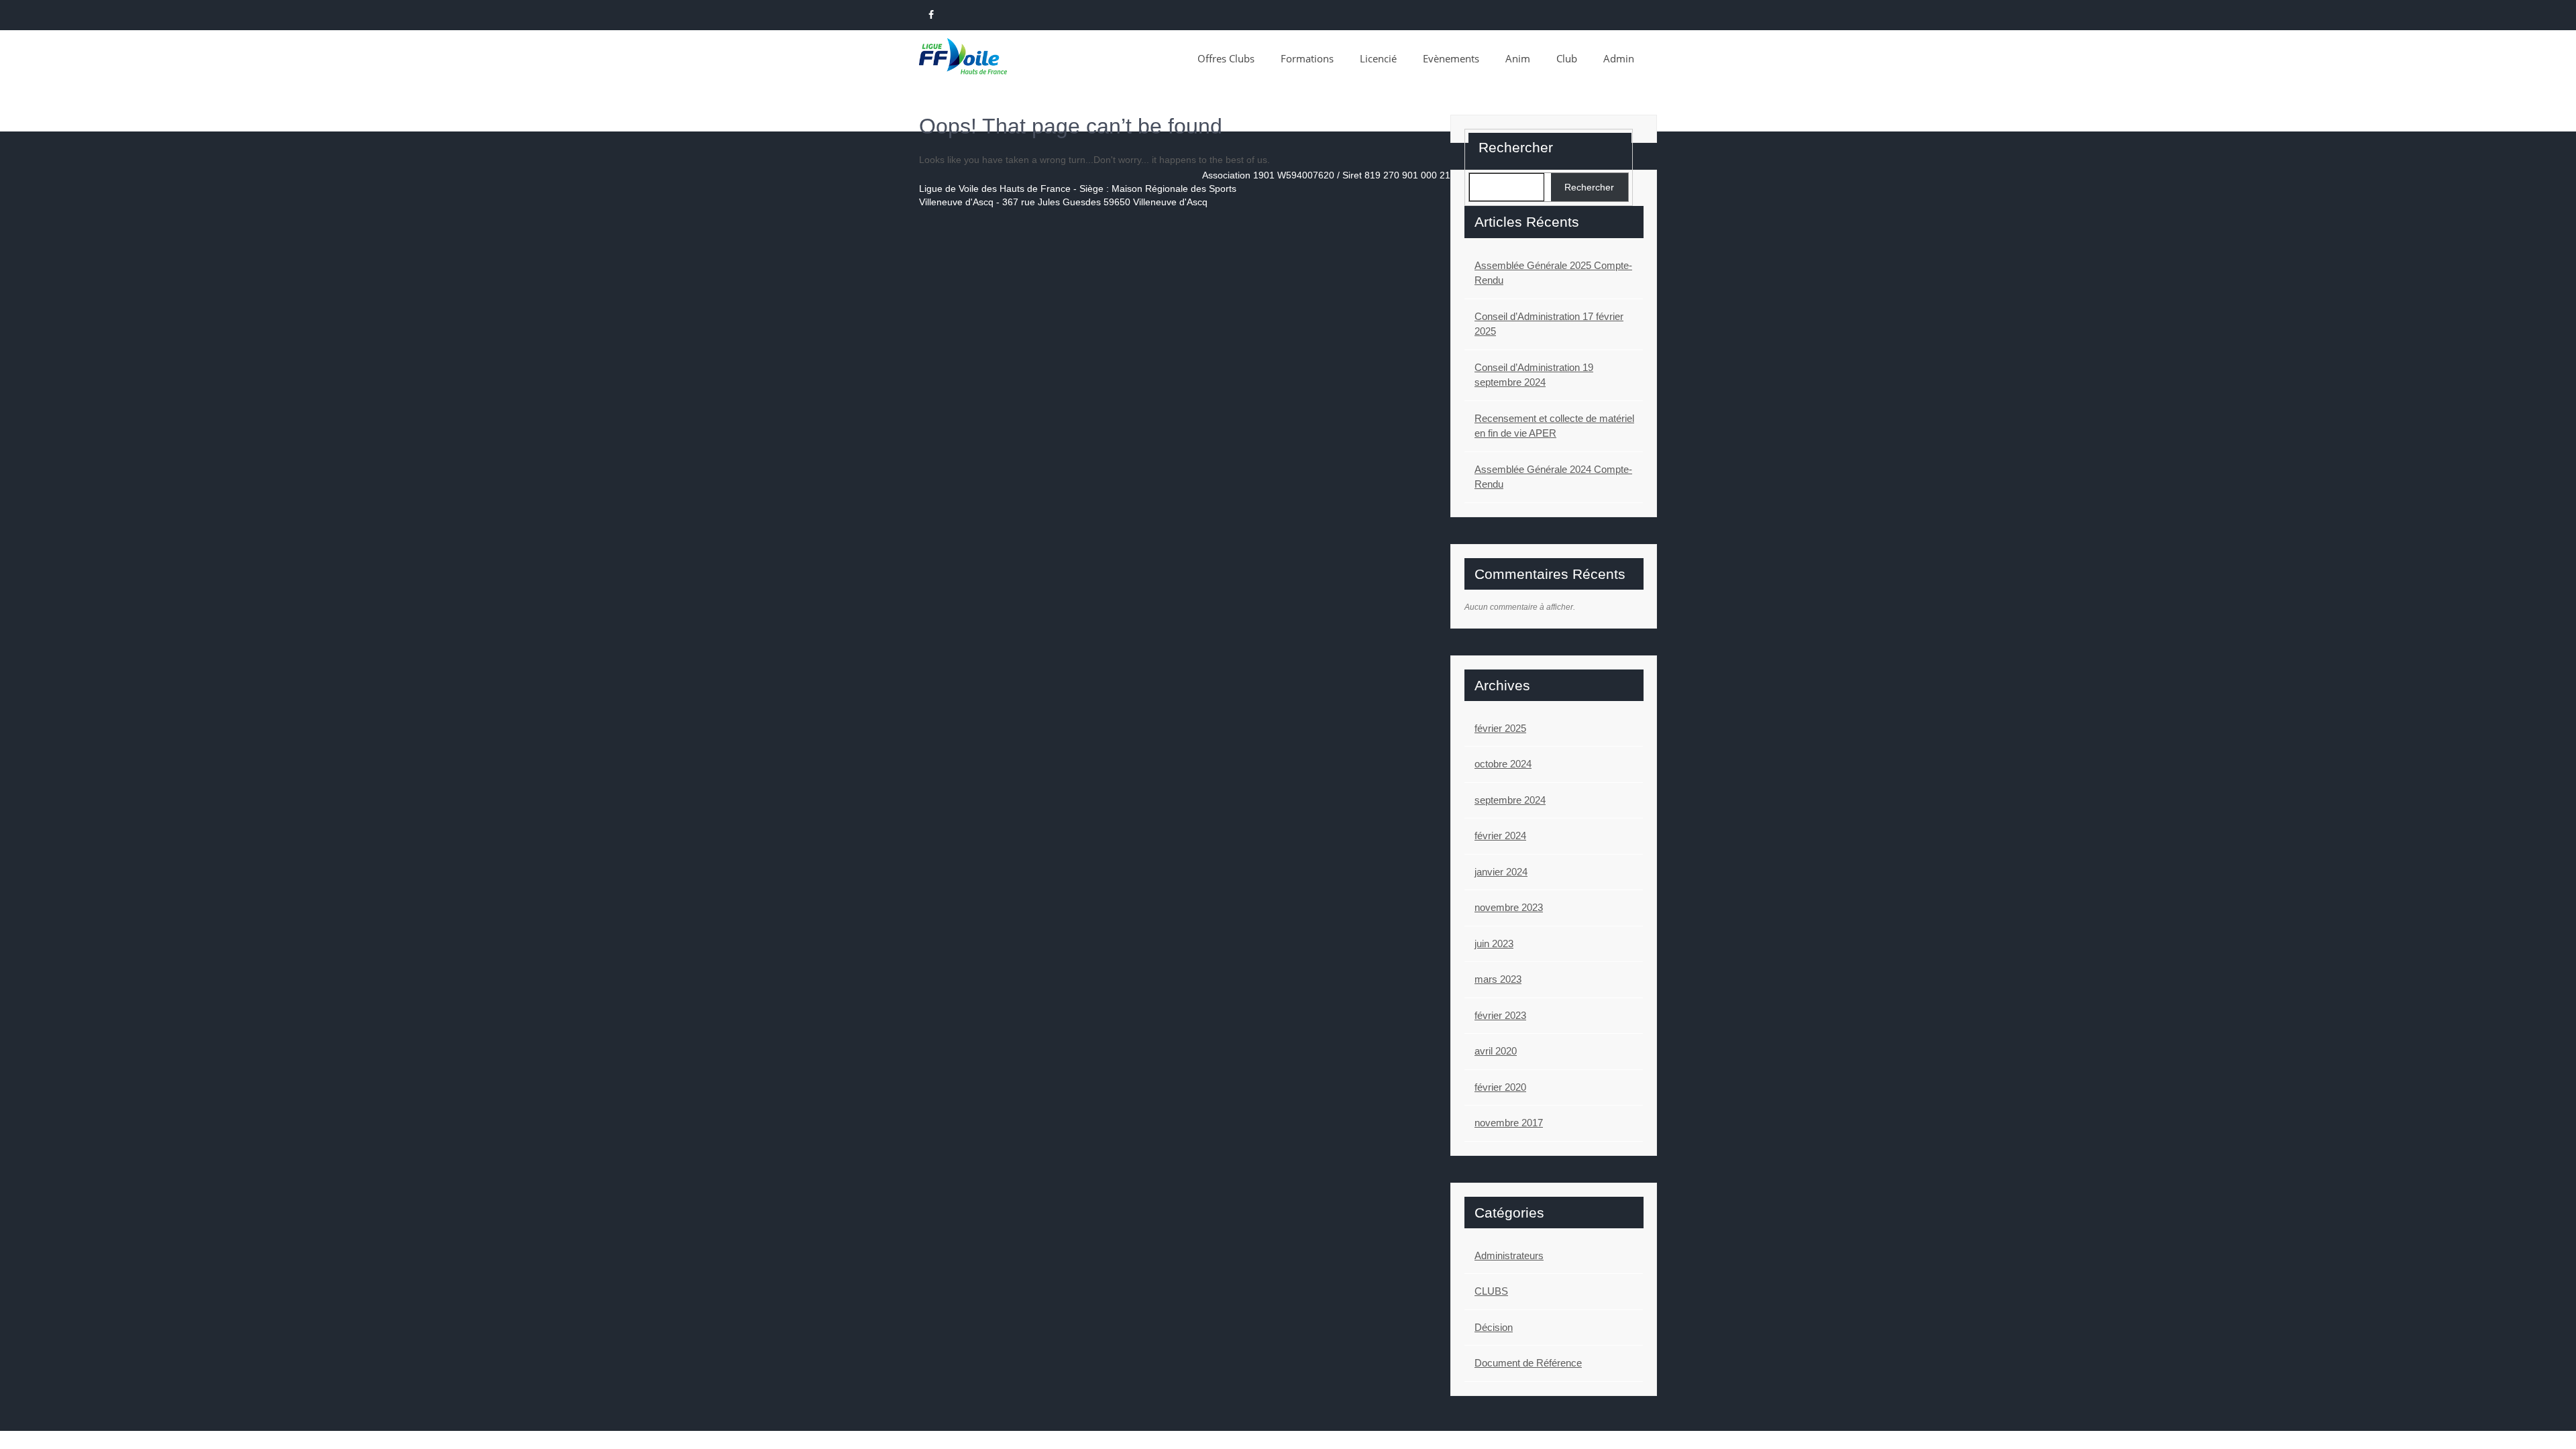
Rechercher (1516, 147)
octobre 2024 (1503, 764)
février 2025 (1500, 728)
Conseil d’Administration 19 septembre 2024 (1534, 375)
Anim (1518, 58)
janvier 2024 (1501, 872)
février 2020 (1500, 1087)
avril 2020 (1496, 1051)
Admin (1619, 58)
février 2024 (1500, 836)
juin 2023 (1494, 944)
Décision (1494, 1327)
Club (1567, 58)
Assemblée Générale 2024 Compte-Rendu (1553, 477)
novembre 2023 (1509, 907)
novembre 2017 (1509, 1123)
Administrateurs (1509, 1255)
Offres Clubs (1226, 58)
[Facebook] (931, 15)
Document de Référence (1528, 1363)
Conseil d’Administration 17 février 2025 (1549, 324)
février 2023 (1500, 1015)
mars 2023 (1498, 979)
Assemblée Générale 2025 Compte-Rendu (1553, 273)
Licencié (1378, 58)
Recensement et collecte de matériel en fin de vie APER (1554, 426)
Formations (1307, 58)
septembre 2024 (1510, 800)
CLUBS (1491, 1291)
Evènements (1451, 58)
